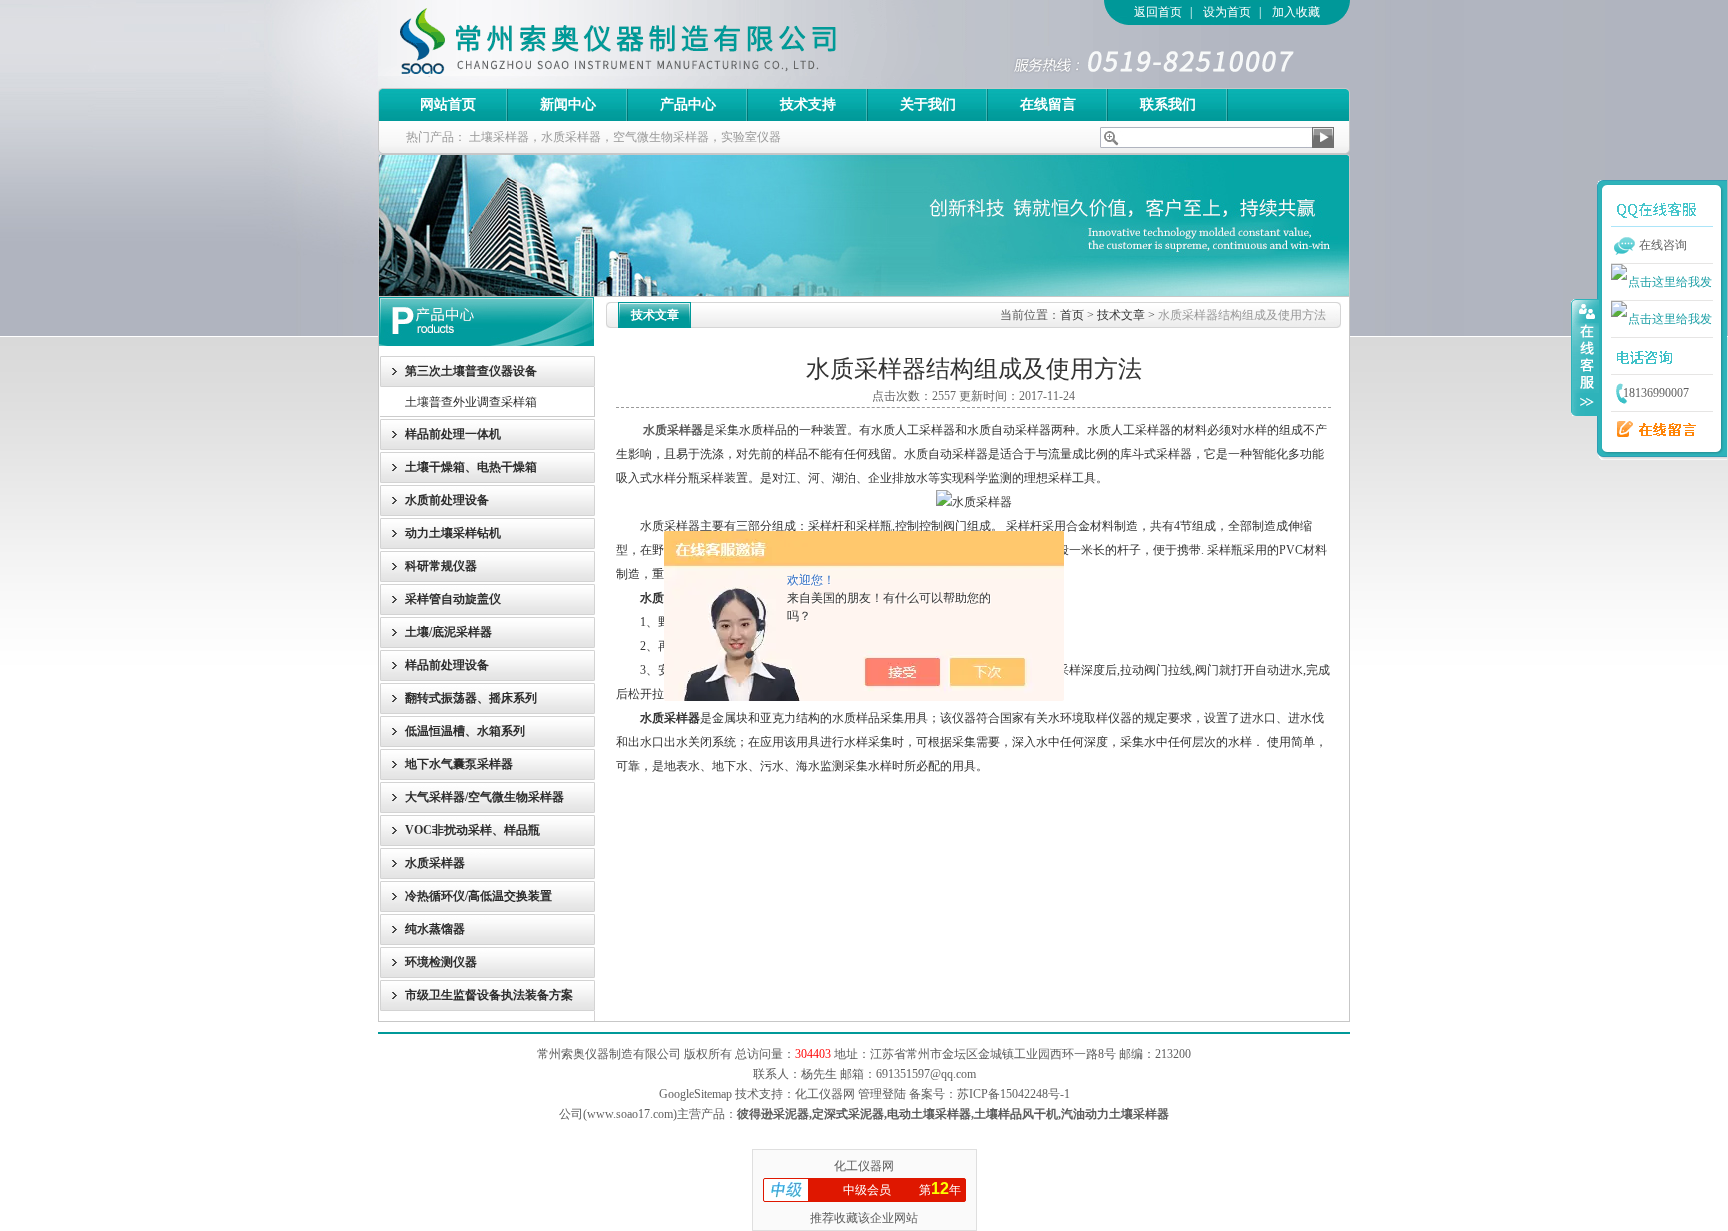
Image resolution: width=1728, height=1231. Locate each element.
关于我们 (928, 104)
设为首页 (1227, 12)
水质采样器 (673, 430)
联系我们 (1168, 104)
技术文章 (1121, 315)
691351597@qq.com (926, 1074)
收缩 (1585, 357)
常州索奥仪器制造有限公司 (653, 44)
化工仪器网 (864, 1166)
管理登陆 (882, 1094)
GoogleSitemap (695, 1094)
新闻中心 (568, 104)
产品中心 (688, 104)
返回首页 (1158, 12)
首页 (1072, 315)
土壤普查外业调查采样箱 (471, 402)
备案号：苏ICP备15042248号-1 (989, 1094)
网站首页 (448, 104)
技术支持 (808, 104)
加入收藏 (1296, 12)
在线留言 (1048, 104)
